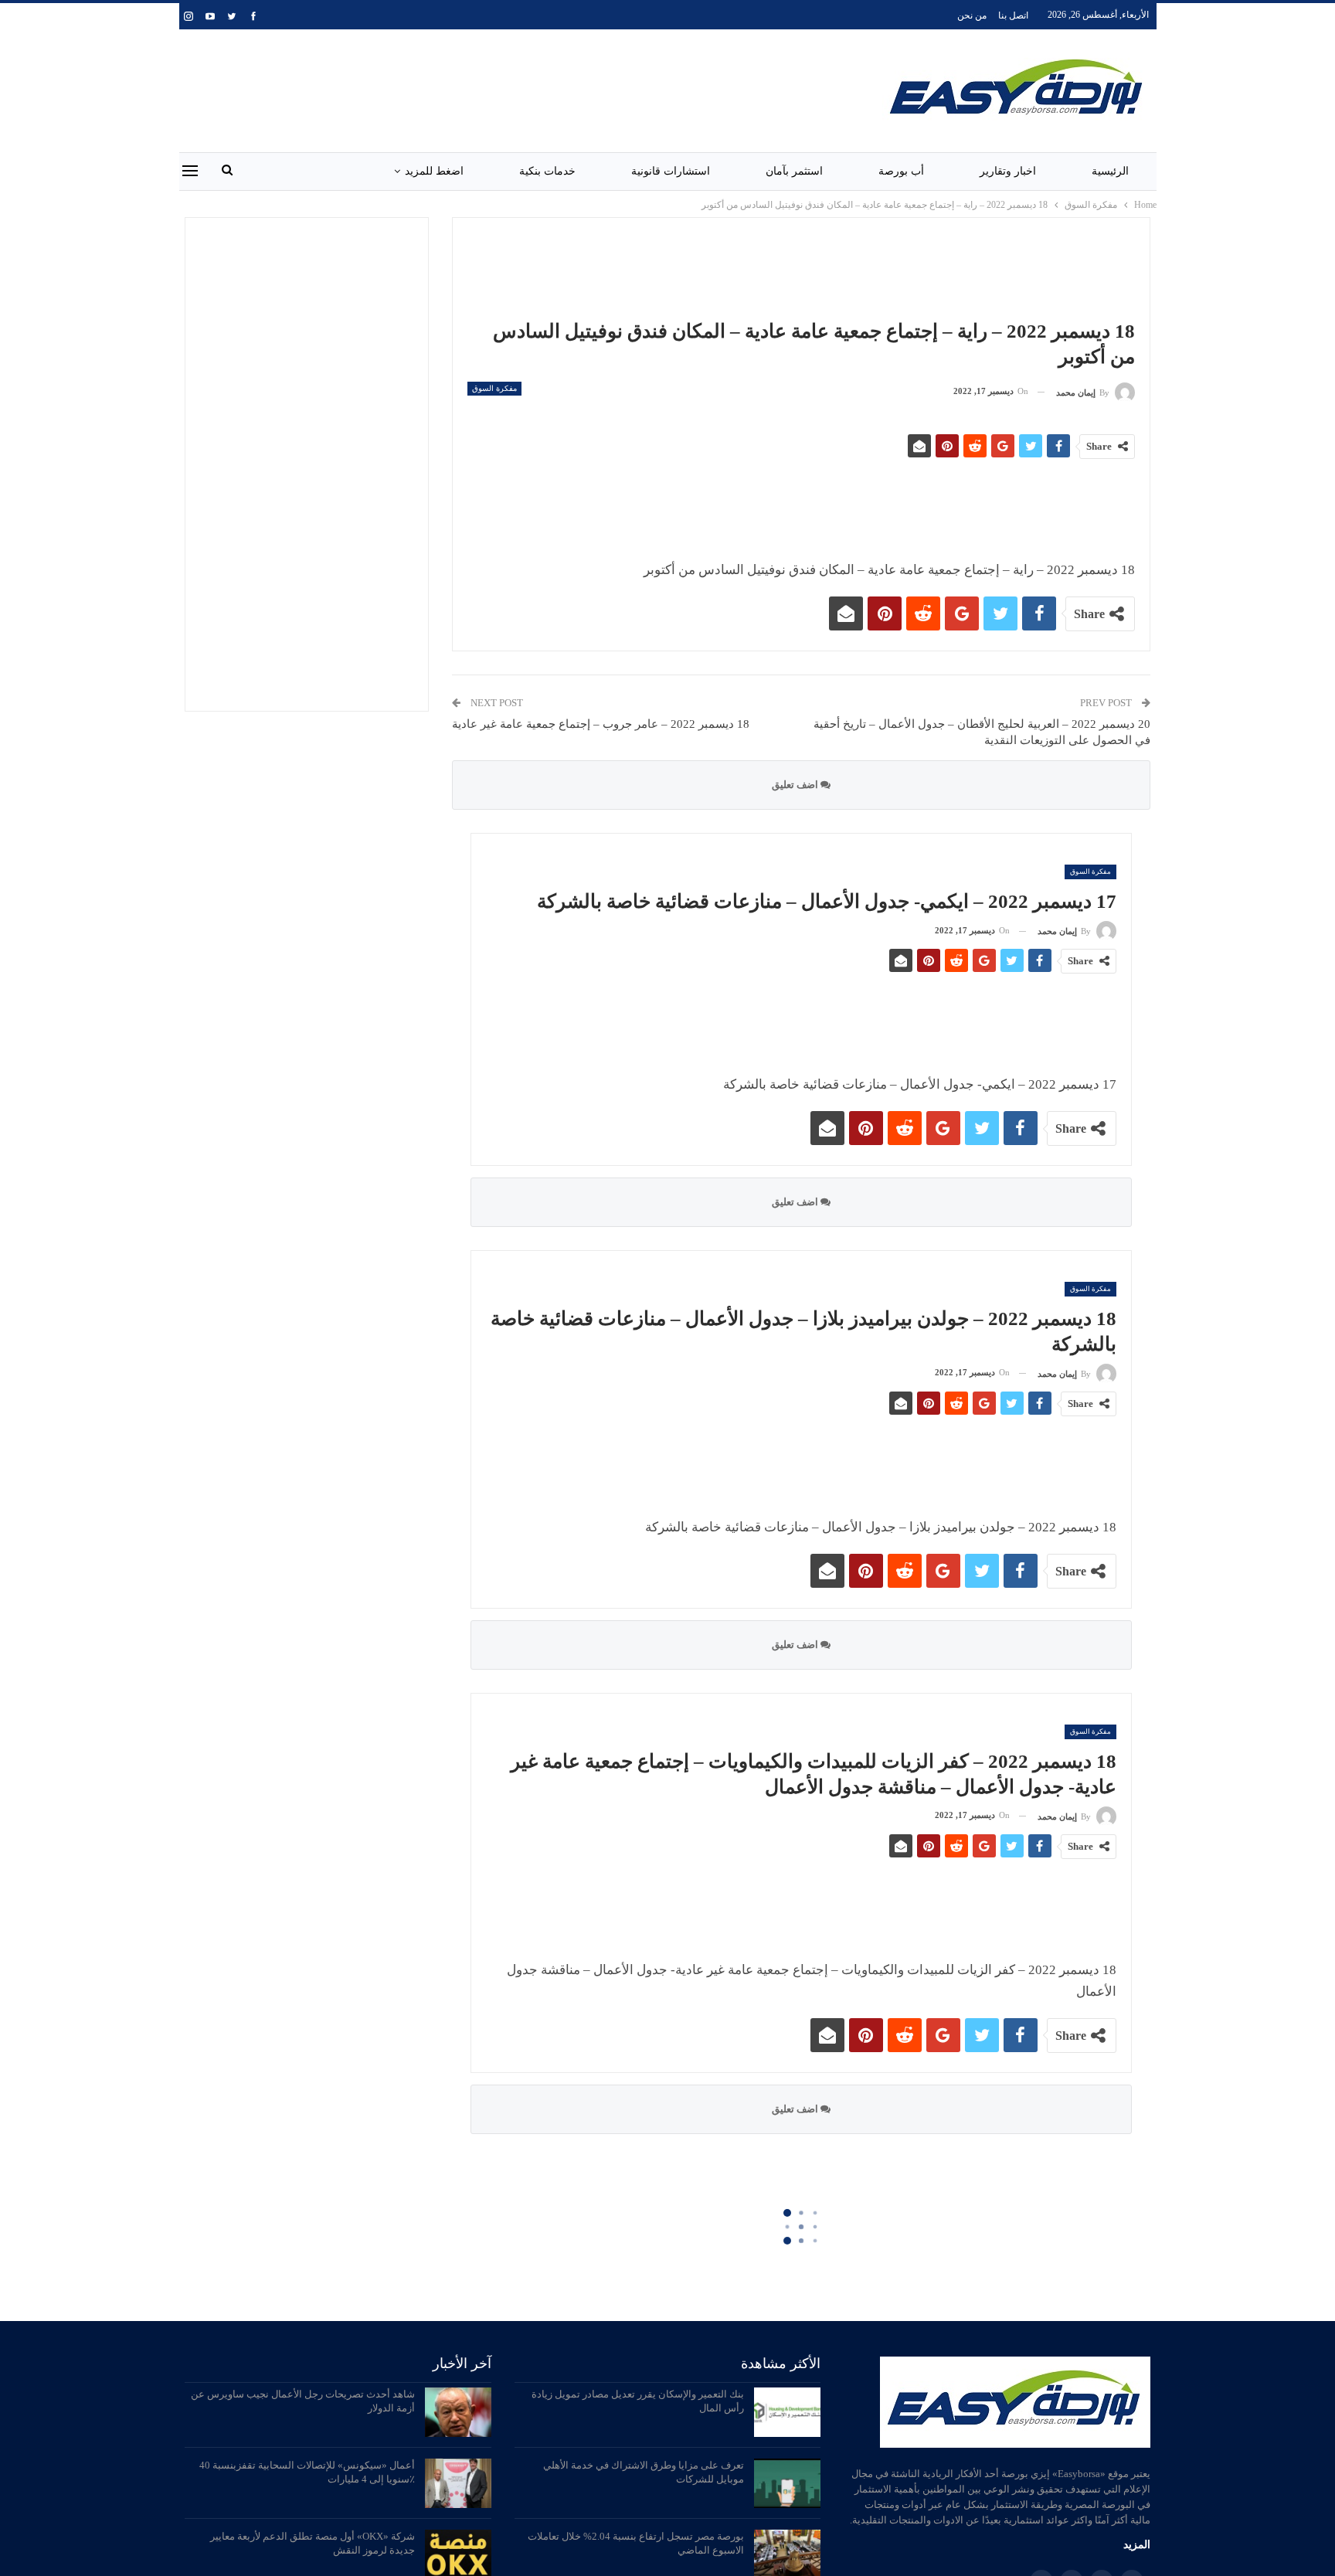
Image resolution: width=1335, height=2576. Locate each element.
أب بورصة (901, 171)
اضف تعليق (796, 785)
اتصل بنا (1013, 15)
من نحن (972, 15)
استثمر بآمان (794, 171)
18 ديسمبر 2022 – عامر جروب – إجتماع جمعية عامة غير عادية (601, 724)
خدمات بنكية (547, 171)
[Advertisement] (503, 88)
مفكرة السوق (494, 388)
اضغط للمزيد (434, 171)
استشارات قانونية (671, 171)
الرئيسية (1110, 171)
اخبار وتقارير (1008, 171)
